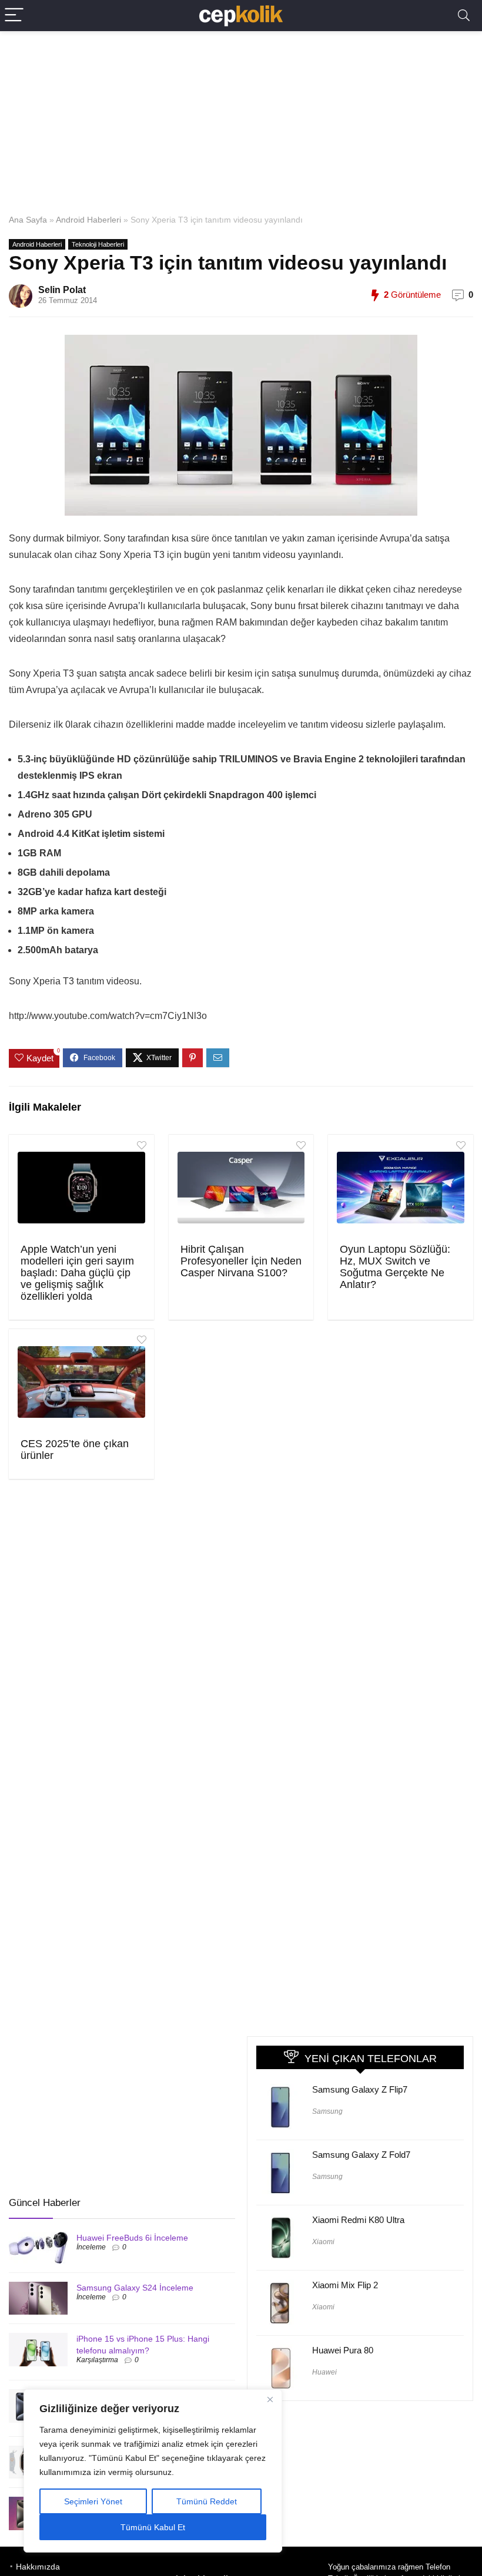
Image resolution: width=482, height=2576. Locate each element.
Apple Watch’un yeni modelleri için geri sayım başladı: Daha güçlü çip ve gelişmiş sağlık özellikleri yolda (77, 1273)
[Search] (464, 16)
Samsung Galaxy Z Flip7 (360, 2089)
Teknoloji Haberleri (98, 244)
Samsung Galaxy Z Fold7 (361, 2155)
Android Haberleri (88, 220)
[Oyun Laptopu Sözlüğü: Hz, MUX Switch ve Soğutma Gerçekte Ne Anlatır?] (401, 1188)
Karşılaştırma (97, 2360)
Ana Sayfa (28, 220)
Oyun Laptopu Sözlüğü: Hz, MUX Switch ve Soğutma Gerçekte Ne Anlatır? (395, 1267)
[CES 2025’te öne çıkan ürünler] (81, 1382)
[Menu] (14, 16)
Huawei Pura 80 (343, 2350)
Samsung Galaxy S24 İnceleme (135, 2288)
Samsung (327, 2111)
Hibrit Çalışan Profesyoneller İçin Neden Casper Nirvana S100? (241, 1261)
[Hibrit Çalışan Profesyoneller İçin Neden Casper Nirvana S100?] (241, 1188)
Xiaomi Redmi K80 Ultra (358, 2220)
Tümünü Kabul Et (153, 2527)
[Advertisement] (241, 120)
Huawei (324, 2372)
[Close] (270, 2399)
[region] (153, 2471)
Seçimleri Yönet (93, 2501)
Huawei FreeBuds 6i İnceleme (132, 2238)
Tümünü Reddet (207, 2501)
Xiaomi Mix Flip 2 (345, 2285)
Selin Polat (62, 290)
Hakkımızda (38, 2567)
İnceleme (91, 2247)
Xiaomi (323, 2242)
